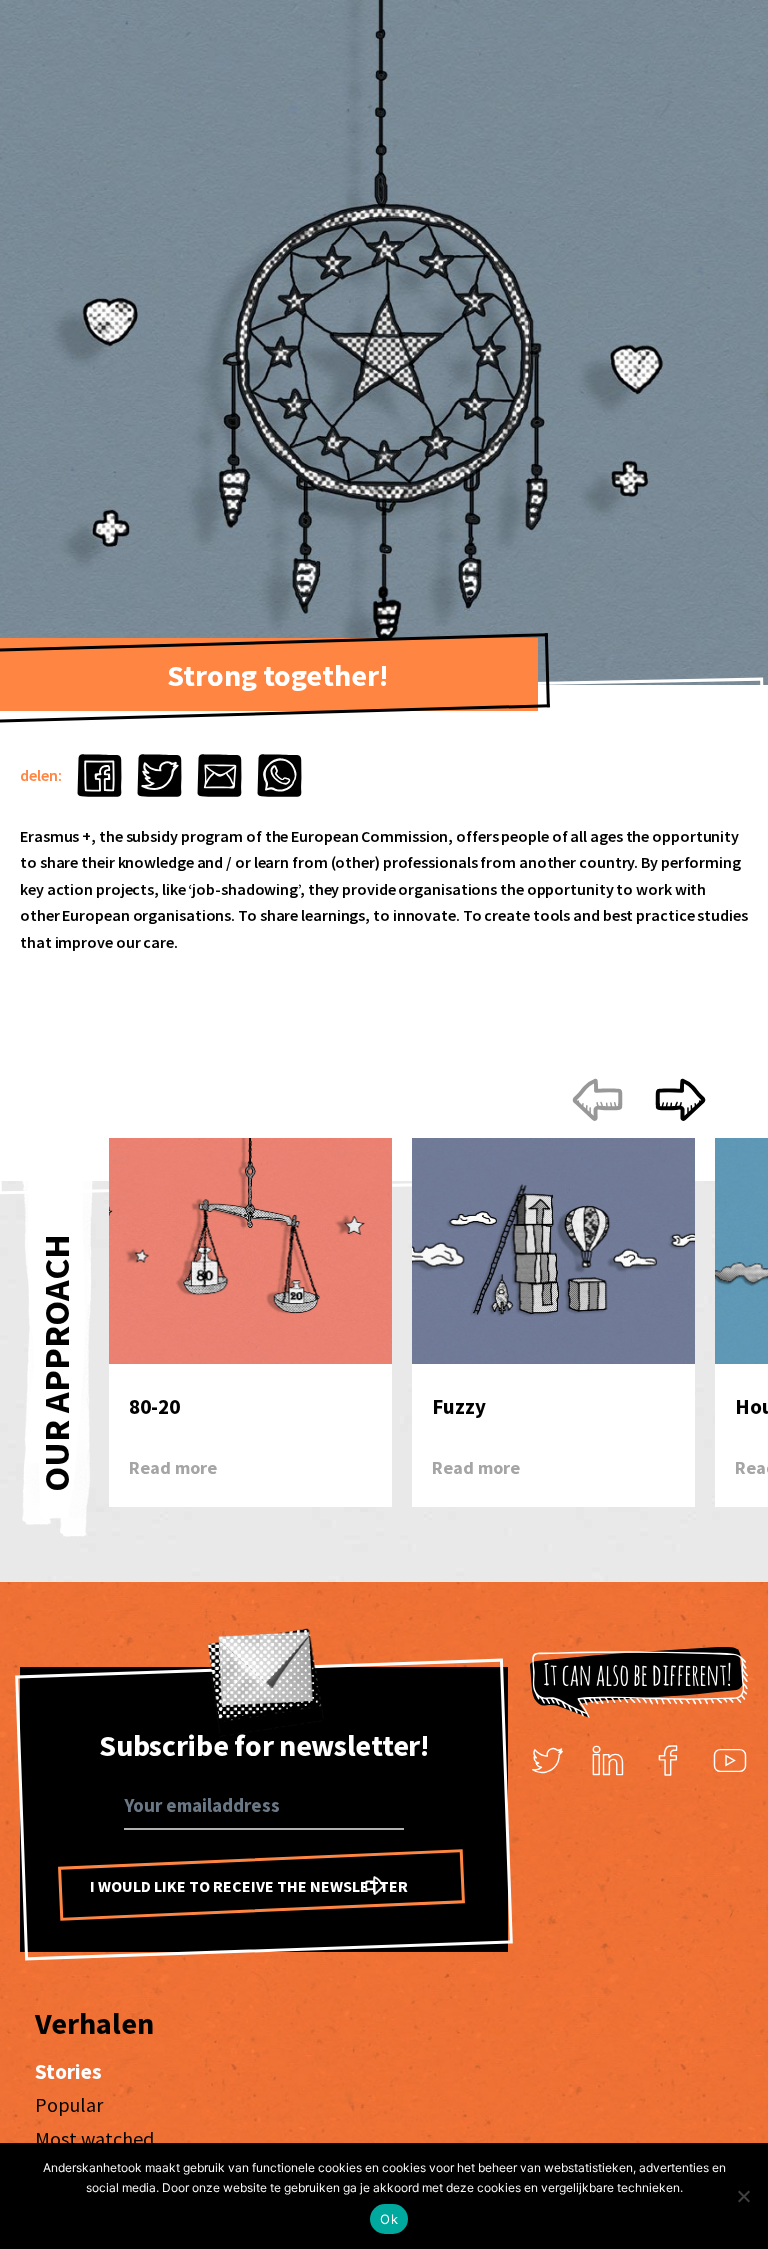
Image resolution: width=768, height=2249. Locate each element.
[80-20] (250, 1261)
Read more (173, 1468)
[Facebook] (669, 1761)
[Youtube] (730, 1761)
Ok (389, 2219)
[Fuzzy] (553, 1261)
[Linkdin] (608, 1761)
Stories (68, 2071)
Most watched (94, 2138)
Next (639, 1099)
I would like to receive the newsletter (249, 1886)
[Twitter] (548, 1761)
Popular (69, 2104)
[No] (743, 2196)
